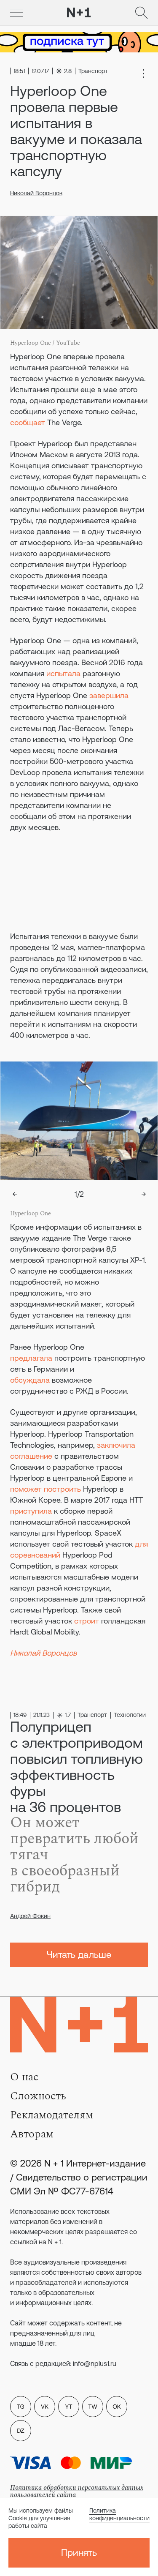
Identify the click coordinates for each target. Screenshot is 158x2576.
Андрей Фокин (30, 1916)
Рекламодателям (52, 2115)
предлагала (31, 1358)
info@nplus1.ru (95, 2363)
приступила (31, 1511)
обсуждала (30, 1380)
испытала (63, 673)
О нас (24, 2077)
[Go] (16, 13)
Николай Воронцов (36, 193)
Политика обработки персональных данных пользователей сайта (77, 2491)
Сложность (38, 2096)
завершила (109, 695)
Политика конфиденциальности (119, 2514)
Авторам (32, 2134)
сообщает (28, 422)
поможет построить (46, 1489)
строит (87, 1621)
